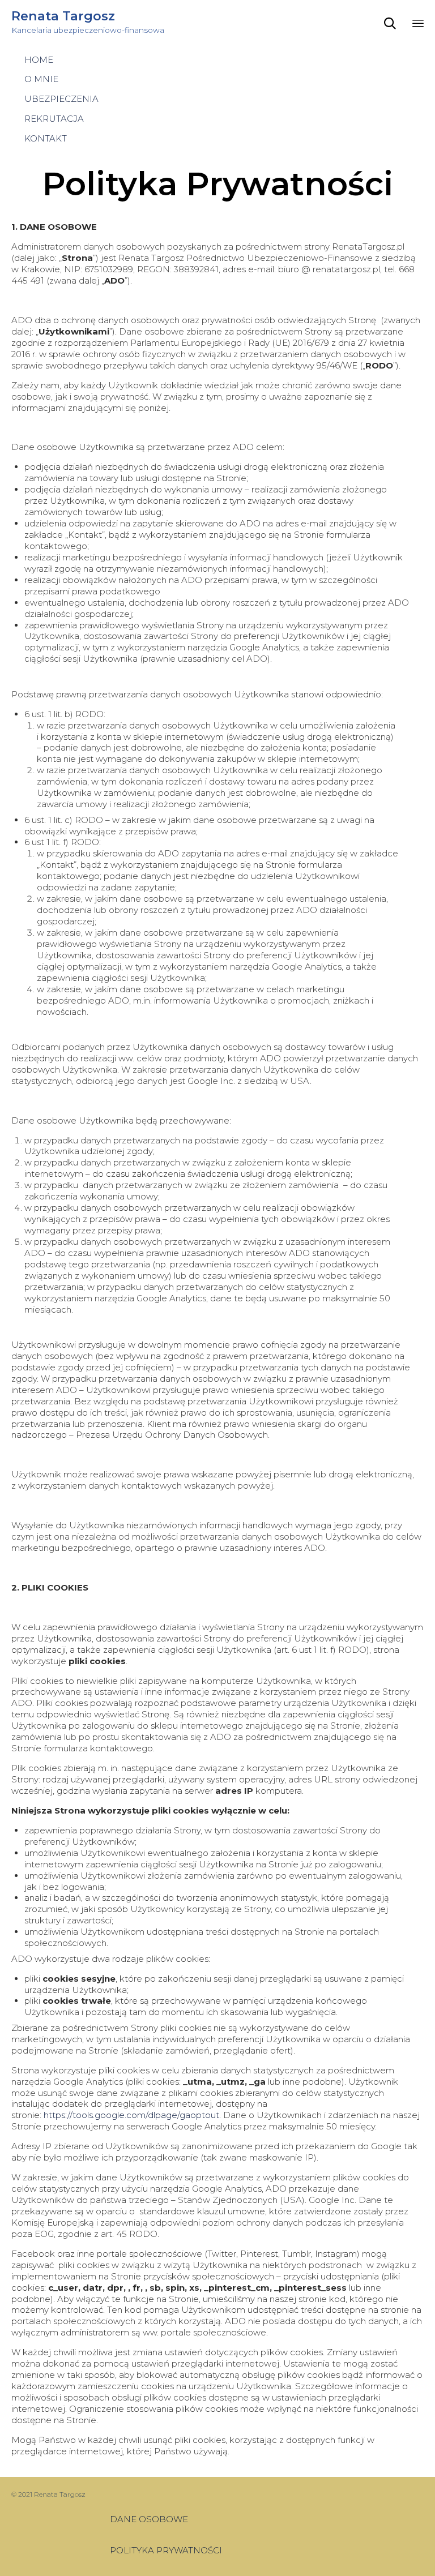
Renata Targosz (63, 16)
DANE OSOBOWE (149, 2519)
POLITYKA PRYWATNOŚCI (166, 2550)
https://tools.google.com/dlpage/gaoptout (131, 2115)
